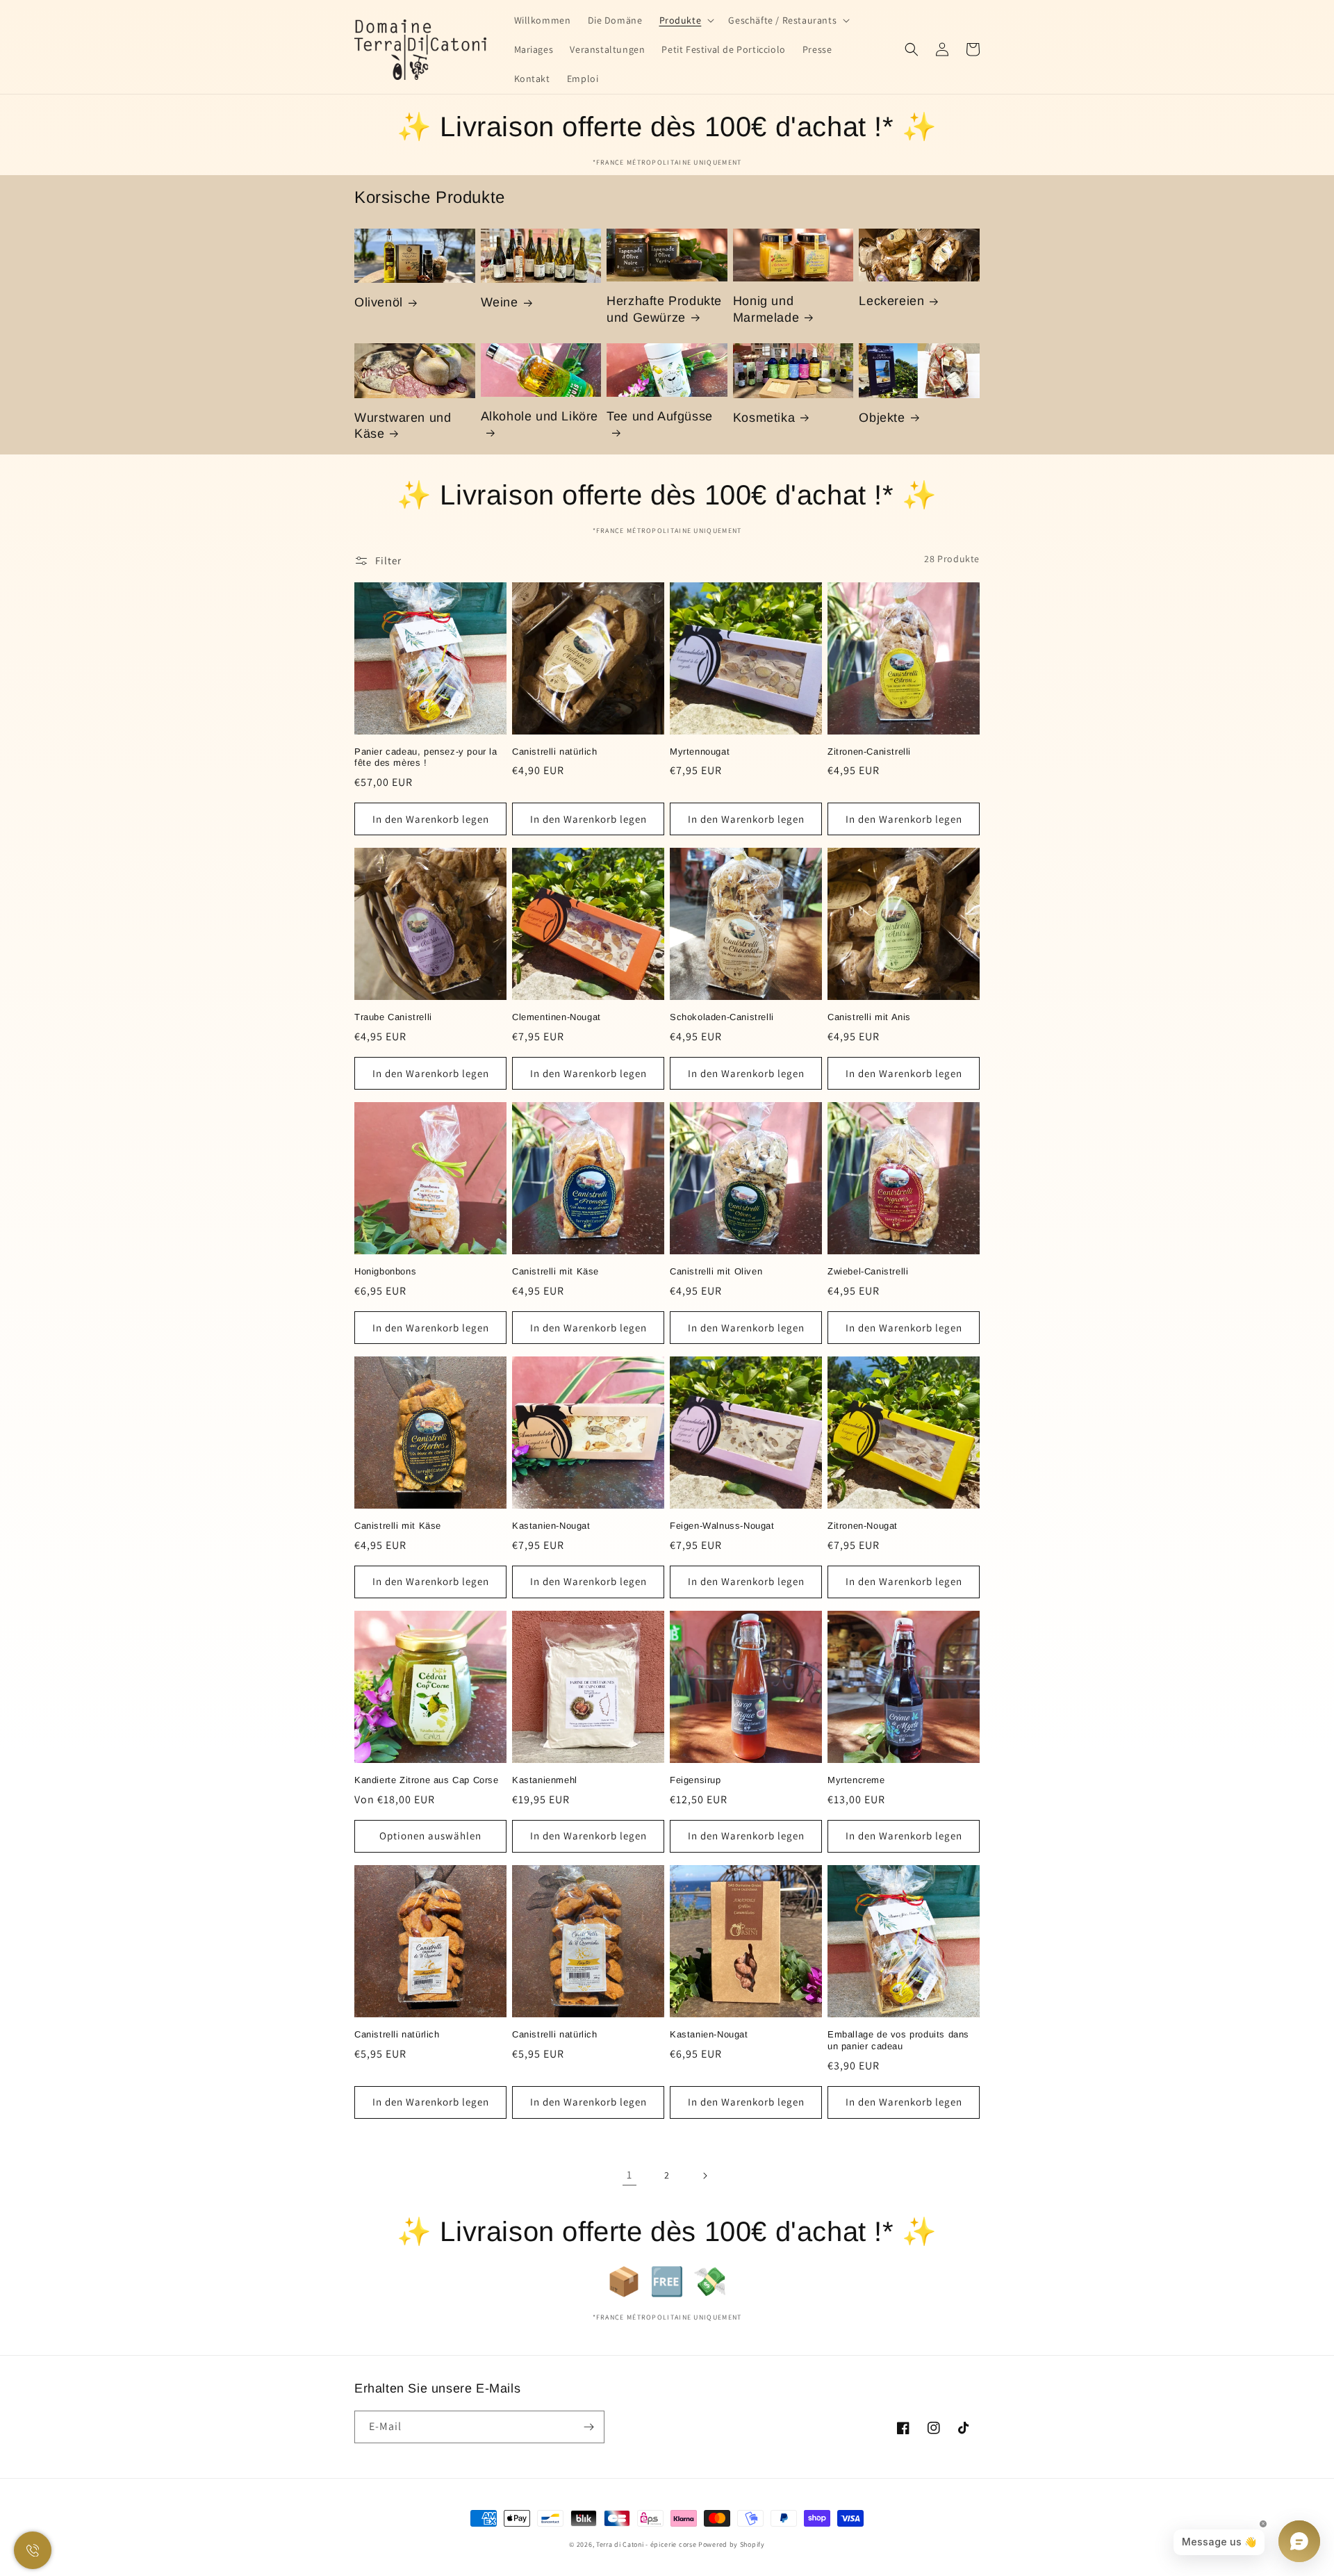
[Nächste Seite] (705, 2176)
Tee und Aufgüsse (660, 416)
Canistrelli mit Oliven (716, 1271)
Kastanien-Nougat (551, 1526)
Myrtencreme (856, 1780)
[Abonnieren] (588, 2427)
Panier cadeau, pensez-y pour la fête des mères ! (426, 757)
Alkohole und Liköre (540, 416)
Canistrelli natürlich (555, 752)
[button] (686, 20)
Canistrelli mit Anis (869, 1017)
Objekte (882, 418)
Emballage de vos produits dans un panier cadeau (898, 2040)
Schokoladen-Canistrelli (722, 1017)
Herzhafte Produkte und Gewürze (664, 309)
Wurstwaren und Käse (403, 426)
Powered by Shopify (732, 2544)
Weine (500, 302)
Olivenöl (379, 302)
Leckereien (891, 301)
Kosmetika (764, 418)
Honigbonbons (385, 1271)
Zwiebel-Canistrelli (868, 1271)
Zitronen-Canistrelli (869, 752)
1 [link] (629, 2175)
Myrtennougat (700, 752)
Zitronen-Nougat (863, 1526)
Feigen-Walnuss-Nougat (722, 1526)
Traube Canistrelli (393, 1017)
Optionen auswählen (430, 1836)
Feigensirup (695, 1780)
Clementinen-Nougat (557, 1017)
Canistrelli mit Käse (555, 1271)
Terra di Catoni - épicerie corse (646, 2544)
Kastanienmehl (545, 1780)
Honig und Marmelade (766, 309)
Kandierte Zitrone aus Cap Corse (427, 1780)
